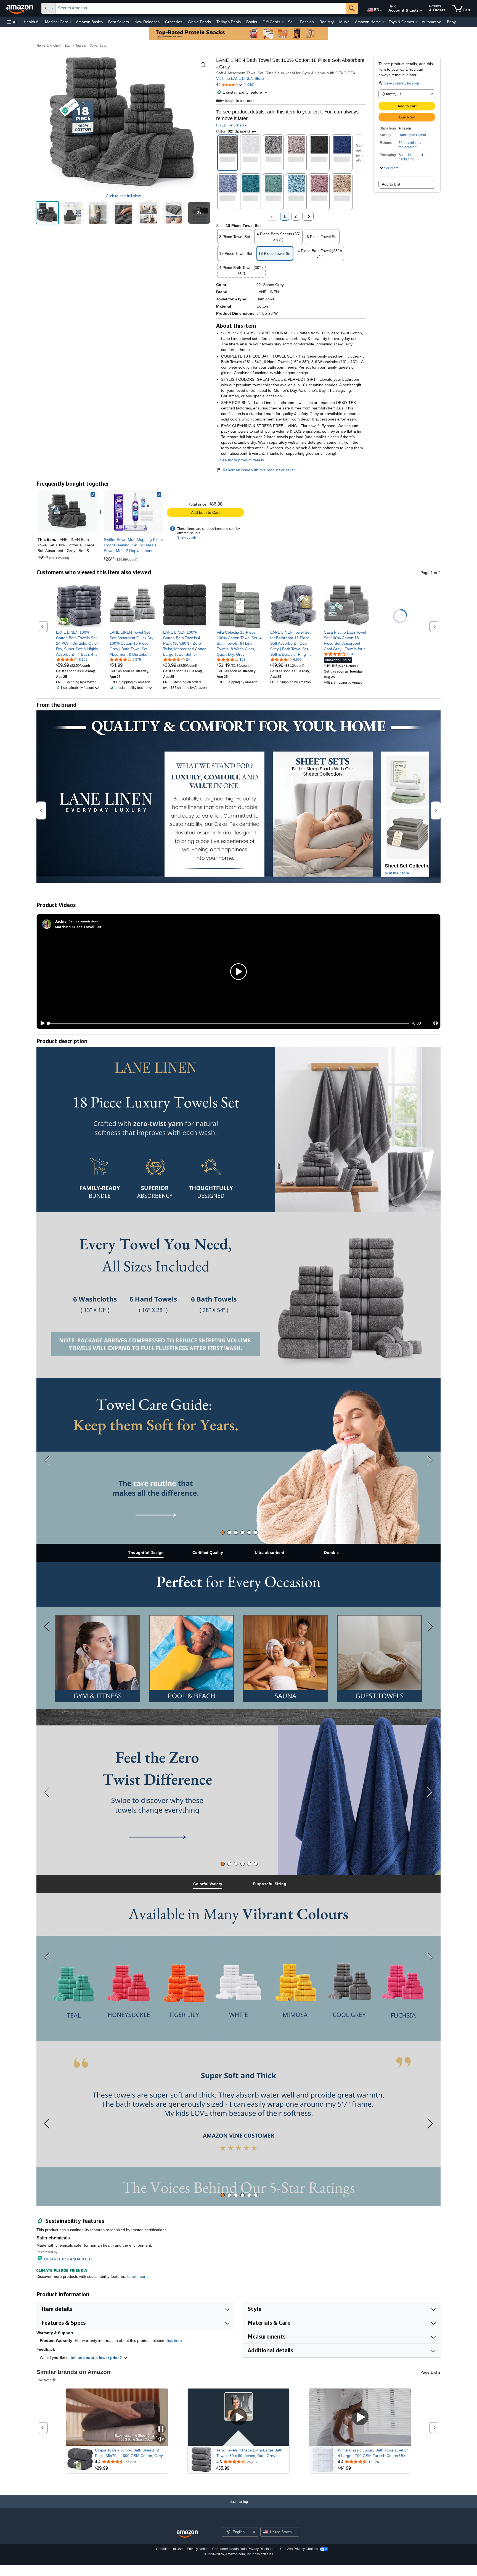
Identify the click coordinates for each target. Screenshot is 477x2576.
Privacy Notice (198, 2549)
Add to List (391, 184)
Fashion (307, 22)
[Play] (41, 1023)
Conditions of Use (169, 2549)
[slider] (229, 1023)
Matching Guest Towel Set (78, 927)
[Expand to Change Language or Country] (381, 10)
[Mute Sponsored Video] (161, 2439)
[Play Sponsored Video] (239, 2417)
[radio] (47, 213)
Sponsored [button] (44, 2380)
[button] (12, 22)
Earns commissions (84, 921)
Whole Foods (199, 22)
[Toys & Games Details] (417, 22)
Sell (291, 22)
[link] (134, 512)
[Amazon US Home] (187, 2534)
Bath (68, 46)
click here (174, 2340)
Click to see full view (123, 196)
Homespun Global (412, 135)
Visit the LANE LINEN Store (240, 78)
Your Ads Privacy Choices (299, 2549)
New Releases (147, 22)
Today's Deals (229, 22)
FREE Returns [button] (229, 125)
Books (252, 22)
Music (344, 22)
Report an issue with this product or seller (259, 470)
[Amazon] (20, 8)
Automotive (432, 22)
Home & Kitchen (49, 46)
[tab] (223, 1532)
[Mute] (435, 1023)
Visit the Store (397, 873)
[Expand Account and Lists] (421, 11)
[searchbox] (201, 8)
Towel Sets (98, 46)
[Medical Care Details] (71, 22)
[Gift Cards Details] (283, 22)
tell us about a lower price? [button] (97, 2358)
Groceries (174, 22)
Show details (187, 538)
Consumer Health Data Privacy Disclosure (244, 2549)
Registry (327, 22)
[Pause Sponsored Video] (161, 2429)
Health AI (32, 22)
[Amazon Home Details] (383, 22)
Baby (451, 22)
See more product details (242, 460)
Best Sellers (119, 22)
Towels (81, 46)
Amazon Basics (89, 22)
